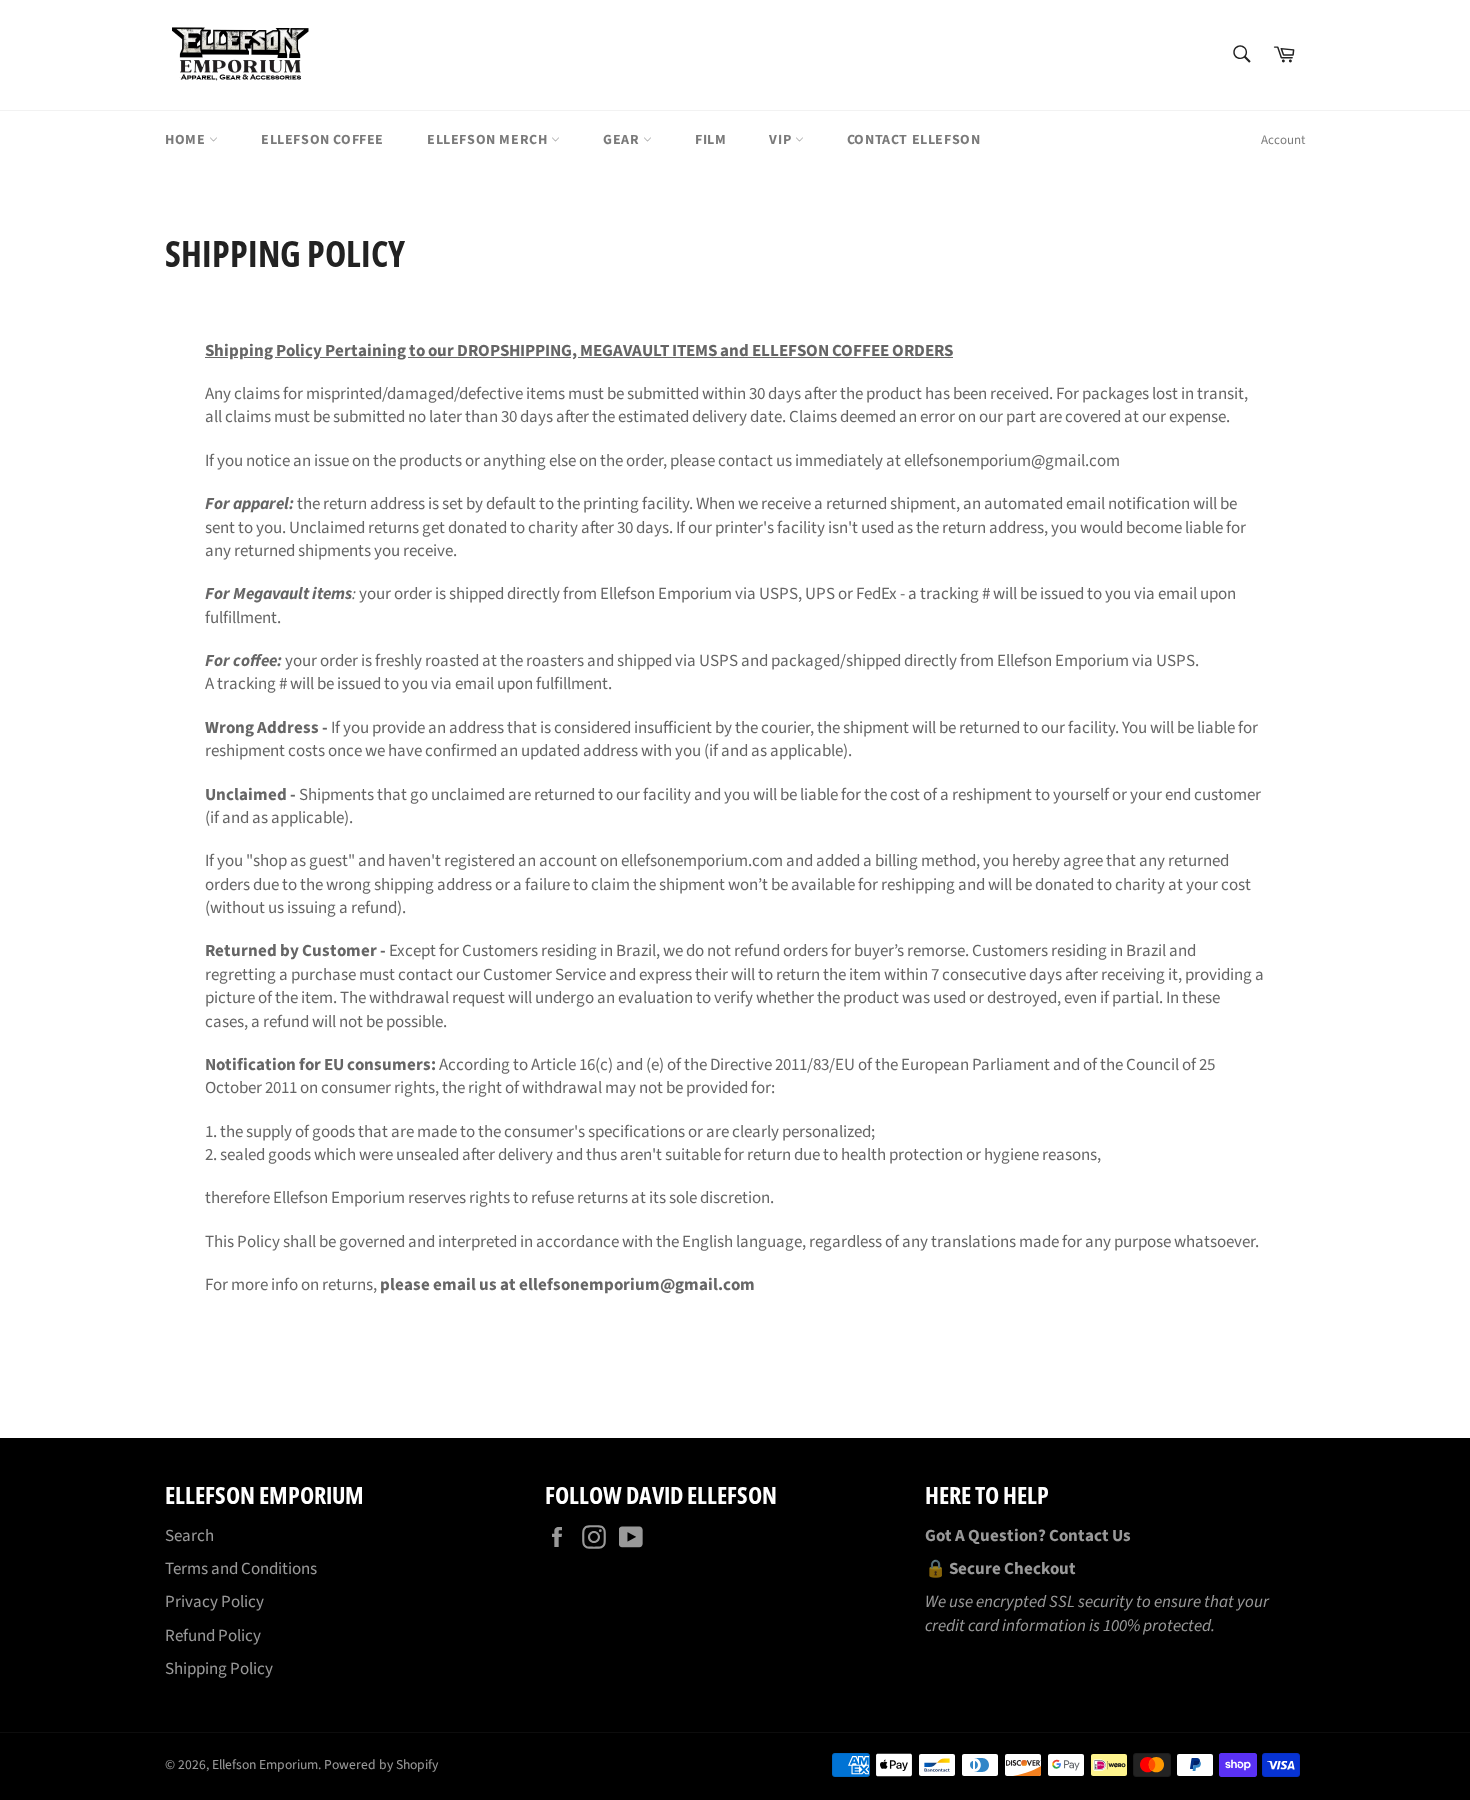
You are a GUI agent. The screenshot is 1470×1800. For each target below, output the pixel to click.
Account (1283, 140)
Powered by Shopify (381, 1764)
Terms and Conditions (241, 1569)
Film (710, 140)
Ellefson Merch (489, 140)
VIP (781, 140)
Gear (623, 140)
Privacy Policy (214, 1602)
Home (187, 140)
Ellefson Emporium (265, 1764)
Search (189, 1536)
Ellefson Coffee (322, 140)
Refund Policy (213, 1636)
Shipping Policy (219, 1669)
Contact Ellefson (914, 140)
